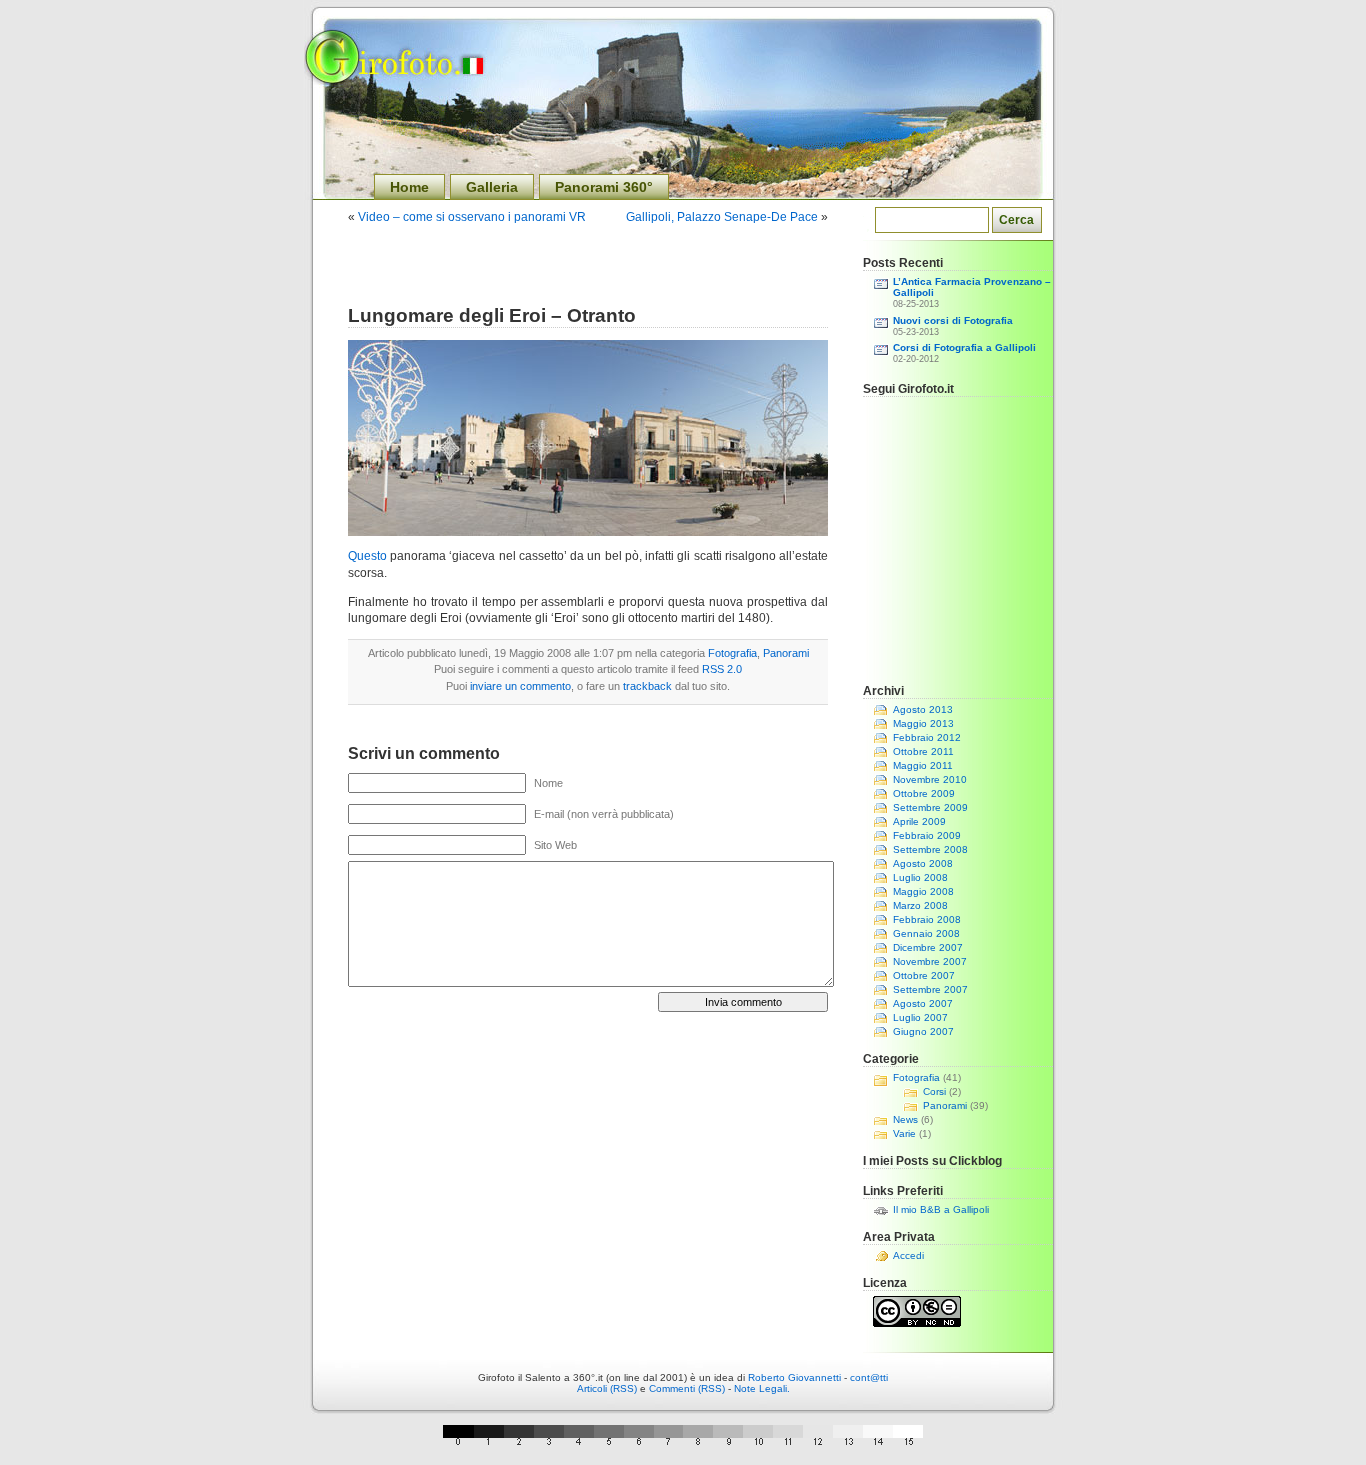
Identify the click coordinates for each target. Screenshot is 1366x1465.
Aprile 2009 (919, 821)
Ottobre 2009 (924, 793)
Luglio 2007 (920, 1017)
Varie (904, 1133)
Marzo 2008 (920, 905)
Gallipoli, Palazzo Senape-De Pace (722, 217)
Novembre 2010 (930, 779)
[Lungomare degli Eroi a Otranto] (588, 532)
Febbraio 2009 (927, 835)
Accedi (908, 1255)
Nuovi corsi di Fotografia (953, 320)
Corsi (934, 1091)
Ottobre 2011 (923, 751)
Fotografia (732, 653)
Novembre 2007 (930, 961)
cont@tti (869, 1377)
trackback (647, 686)
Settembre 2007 (930, 989)
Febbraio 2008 (927, 919)
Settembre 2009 (930, 807)
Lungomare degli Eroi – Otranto (492, 315)
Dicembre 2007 (928, 947)
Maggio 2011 (923, 765)
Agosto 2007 (923, 1003)
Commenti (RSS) (687, 1388)
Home (409, 187)
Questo (367, 556)
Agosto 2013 (923, 709)
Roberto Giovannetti (794, 1377)
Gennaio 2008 (926, 933)
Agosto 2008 (923, 863)
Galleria (492, 187)
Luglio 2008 (920, 877)
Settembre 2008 (930, 849)
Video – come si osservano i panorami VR (472, 217)
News (905, 1119)
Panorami (786, 653)
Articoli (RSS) (607, 1388)
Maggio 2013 (923, 723)
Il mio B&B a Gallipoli (941, 1209)
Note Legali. (762, 1388)
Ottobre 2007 (924, 975)
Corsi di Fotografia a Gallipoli (964, 347)
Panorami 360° (604, 187)
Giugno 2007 (923, 1031)
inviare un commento (520, 686)
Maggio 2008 (923, 891)
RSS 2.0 (722, 669)
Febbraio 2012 (927, 737)
